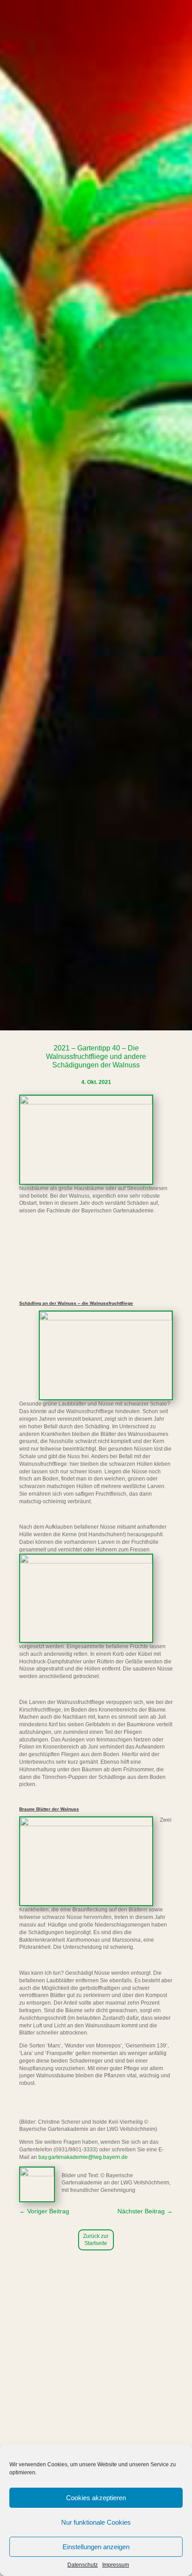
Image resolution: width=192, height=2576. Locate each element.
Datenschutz (83, 2565)
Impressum (116, 2565)
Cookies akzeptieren (96, 2498)
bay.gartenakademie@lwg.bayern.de (83, 2157)
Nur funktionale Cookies (96, 2522)
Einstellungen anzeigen (96, 2547)
